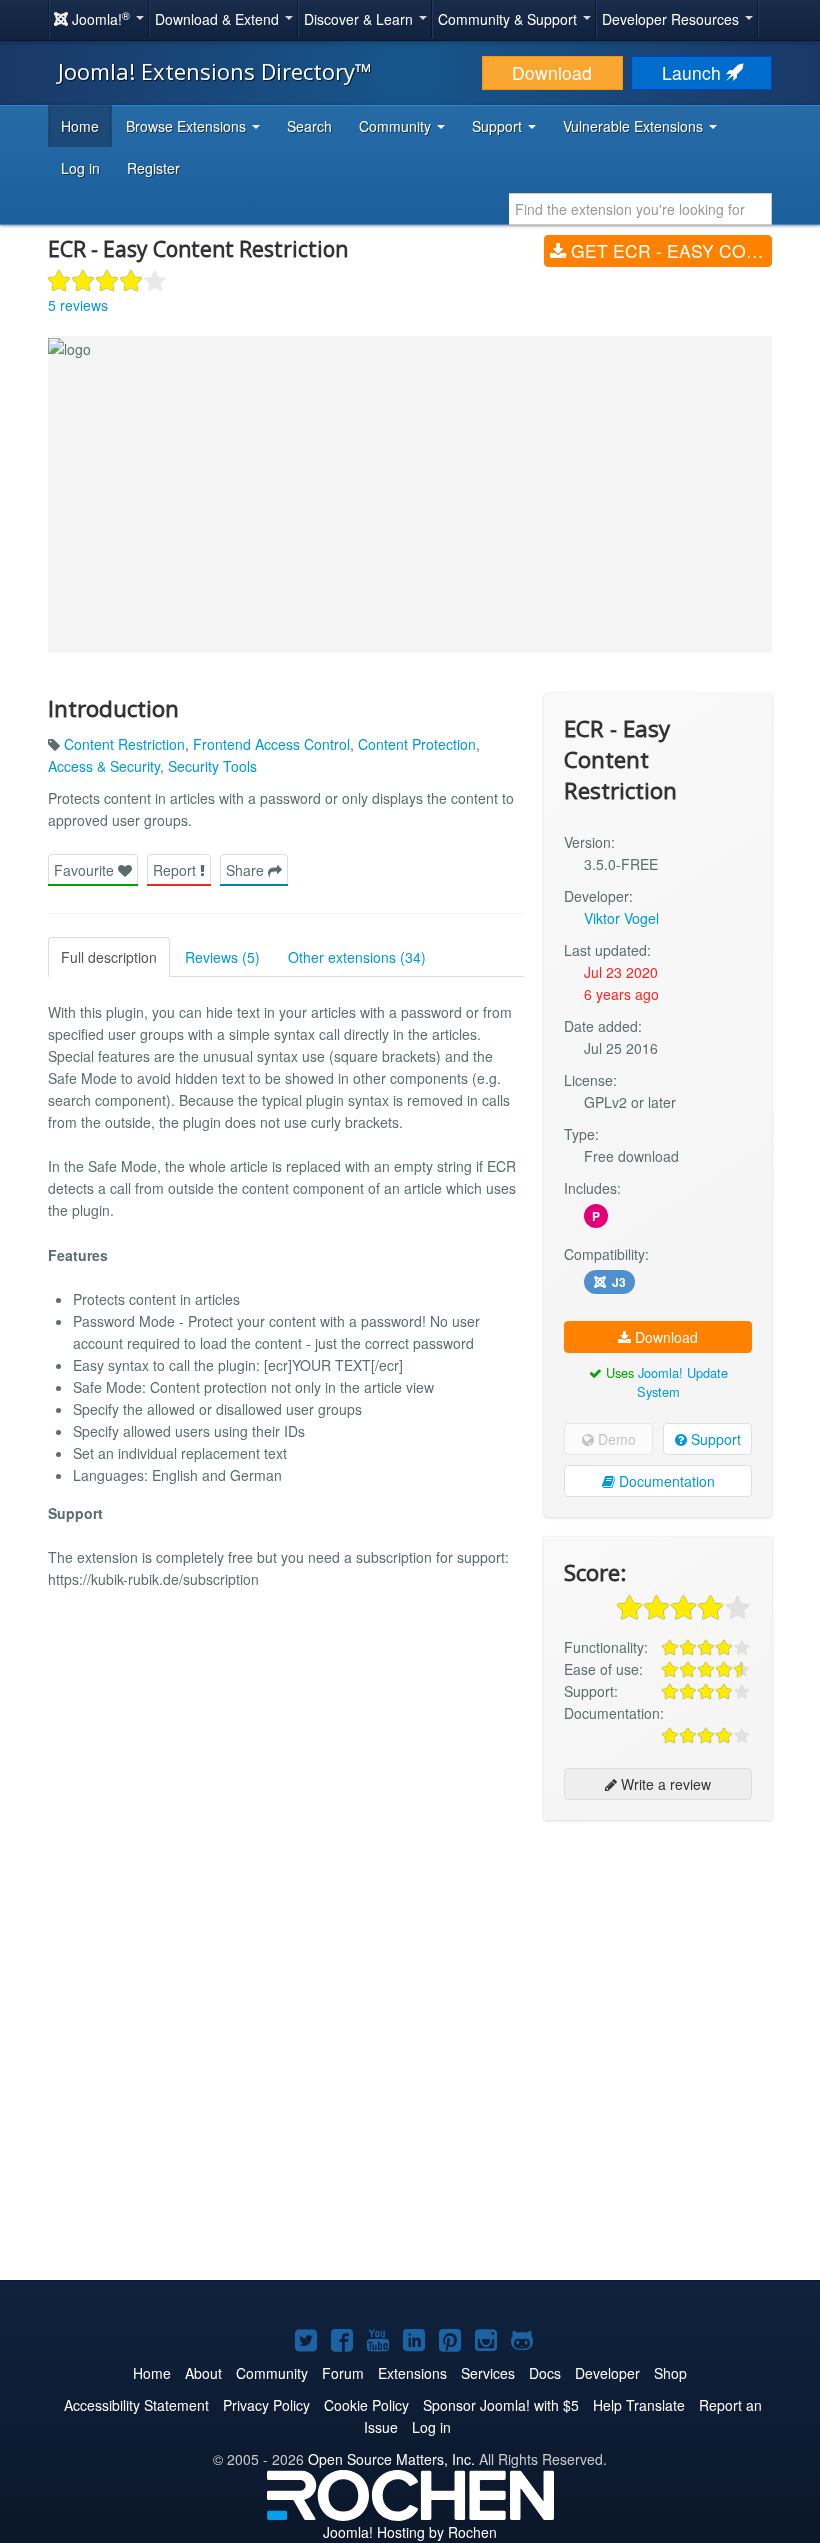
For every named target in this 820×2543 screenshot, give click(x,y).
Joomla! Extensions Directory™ (215, 71)
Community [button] (397, 126)
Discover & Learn (360, 19)
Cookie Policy (366, 2405)
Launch (694, 72)
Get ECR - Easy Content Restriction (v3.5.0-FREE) (669, 250)
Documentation (665, 1481)
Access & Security (104, 766)
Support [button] (499, 126)
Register (153, 168)
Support (714, 1439)
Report (176, 870)
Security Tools (212, 766)
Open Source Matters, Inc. (391, 2459)
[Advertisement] (658, 1965)
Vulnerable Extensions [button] (635, 126)
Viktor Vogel (621, 918)
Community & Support (509, 19)
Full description (109, 957)
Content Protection (417, 744)
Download (552, 72)
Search (309, 126)
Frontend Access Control (271, 744)
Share (247, 870)
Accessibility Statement (136, 2405)
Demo (615, 1439)
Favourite (86, 870)
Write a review (664, 1784)
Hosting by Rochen (410, 2532)
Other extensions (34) (357, 957)
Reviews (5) (222, 957)
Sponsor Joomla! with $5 (501, 2405)
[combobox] (640, 209)
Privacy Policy (266, 2405)
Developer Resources (672, 19)
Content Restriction (124, 744)
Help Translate (639, 2405)
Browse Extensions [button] (188, 126)
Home (80, 126)
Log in (80, 168)
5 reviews (78, 305)
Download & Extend (219, 19)
